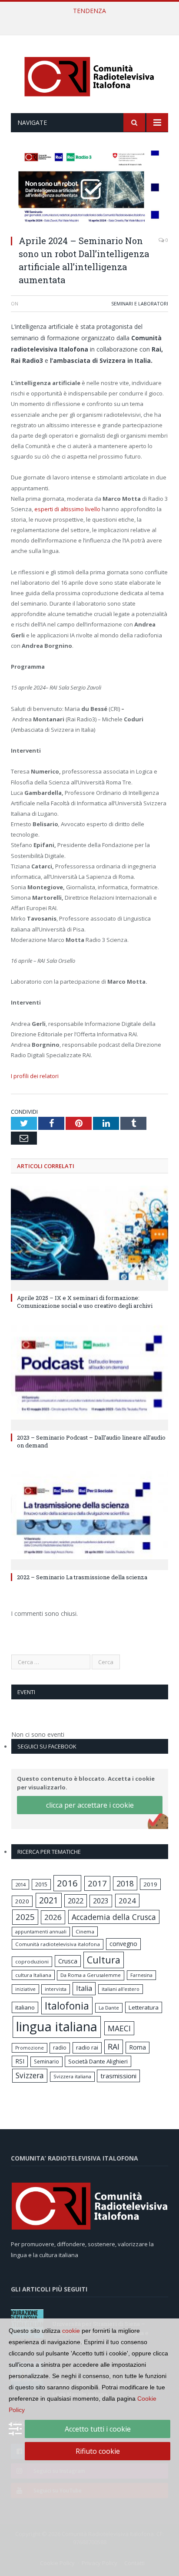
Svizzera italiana (72, 2076)
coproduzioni (32, 1961)
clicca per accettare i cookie (90, 1805)
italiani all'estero (121, 1989)
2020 (22, 1901)
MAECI (119, 2028)
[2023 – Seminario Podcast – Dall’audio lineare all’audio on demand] (89, 1377)
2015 (41, 1884)
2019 (150, 1884)
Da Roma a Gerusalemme (91, 1975)
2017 (97, 1883)
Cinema (85, 1931)
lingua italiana (57, 2027)
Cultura (104, 1960)
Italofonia (67, 2006)
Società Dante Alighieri (98, 2061)
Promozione (30, 2048)
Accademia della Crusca (114, 1917)
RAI (114, 2047)
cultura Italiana (33, 1975)
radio (60, 2048)
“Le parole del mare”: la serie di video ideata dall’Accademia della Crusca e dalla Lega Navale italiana (92, 20)
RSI (20, 2061)
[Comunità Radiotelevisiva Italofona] (89, 75)
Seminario (46, 2061)
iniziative (25, 1989)
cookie (71, 2331)
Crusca (68, 1961)
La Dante (109, 2008)
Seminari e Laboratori (140, 303)
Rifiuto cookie (98, 2451)
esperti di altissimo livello (67, 509)
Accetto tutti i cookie (98, 2429)
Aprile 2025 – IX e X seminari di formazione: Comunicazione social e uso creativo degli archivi (85, 1302)
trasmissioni (118, 2076)
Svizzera (30, 2075)
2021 (49, 1900)
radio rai (87, 2047)
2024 (127, 1901)
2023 (101, 1901)
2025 (25, 1917)
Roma (138, 2047)
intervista (56, 1989)
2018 (125, 1883)
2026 (53, 1917)
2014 (20, 1884)
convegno (123, 1944)
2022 (76, 1901)
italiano (25, 2007)
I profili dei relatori (35, 1076)
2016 (67, 1883)
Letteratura (144, 2007)
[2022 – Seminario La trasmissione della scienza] (89, 1516)
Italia (84, 1988)
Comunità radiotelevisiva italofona (58, 1944)
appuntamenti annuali (41, 1931)
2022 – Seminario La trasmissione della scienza (82, 1577)
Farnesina (141, 1975)
